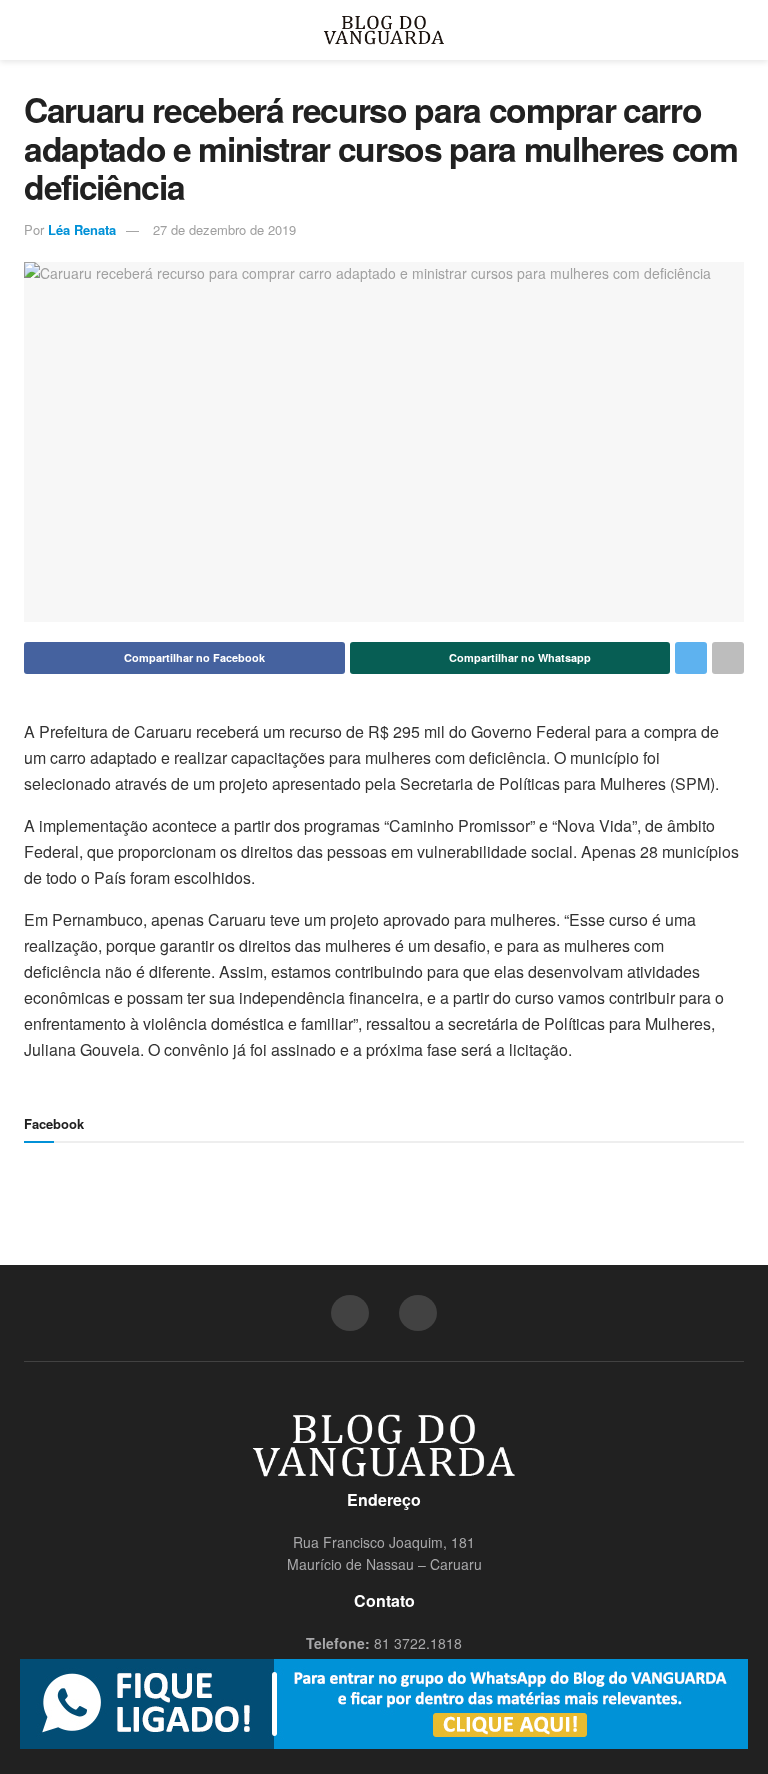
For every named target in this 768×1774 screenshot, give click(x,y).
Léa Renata (82, 229)
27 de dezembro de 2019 (224, 229)
